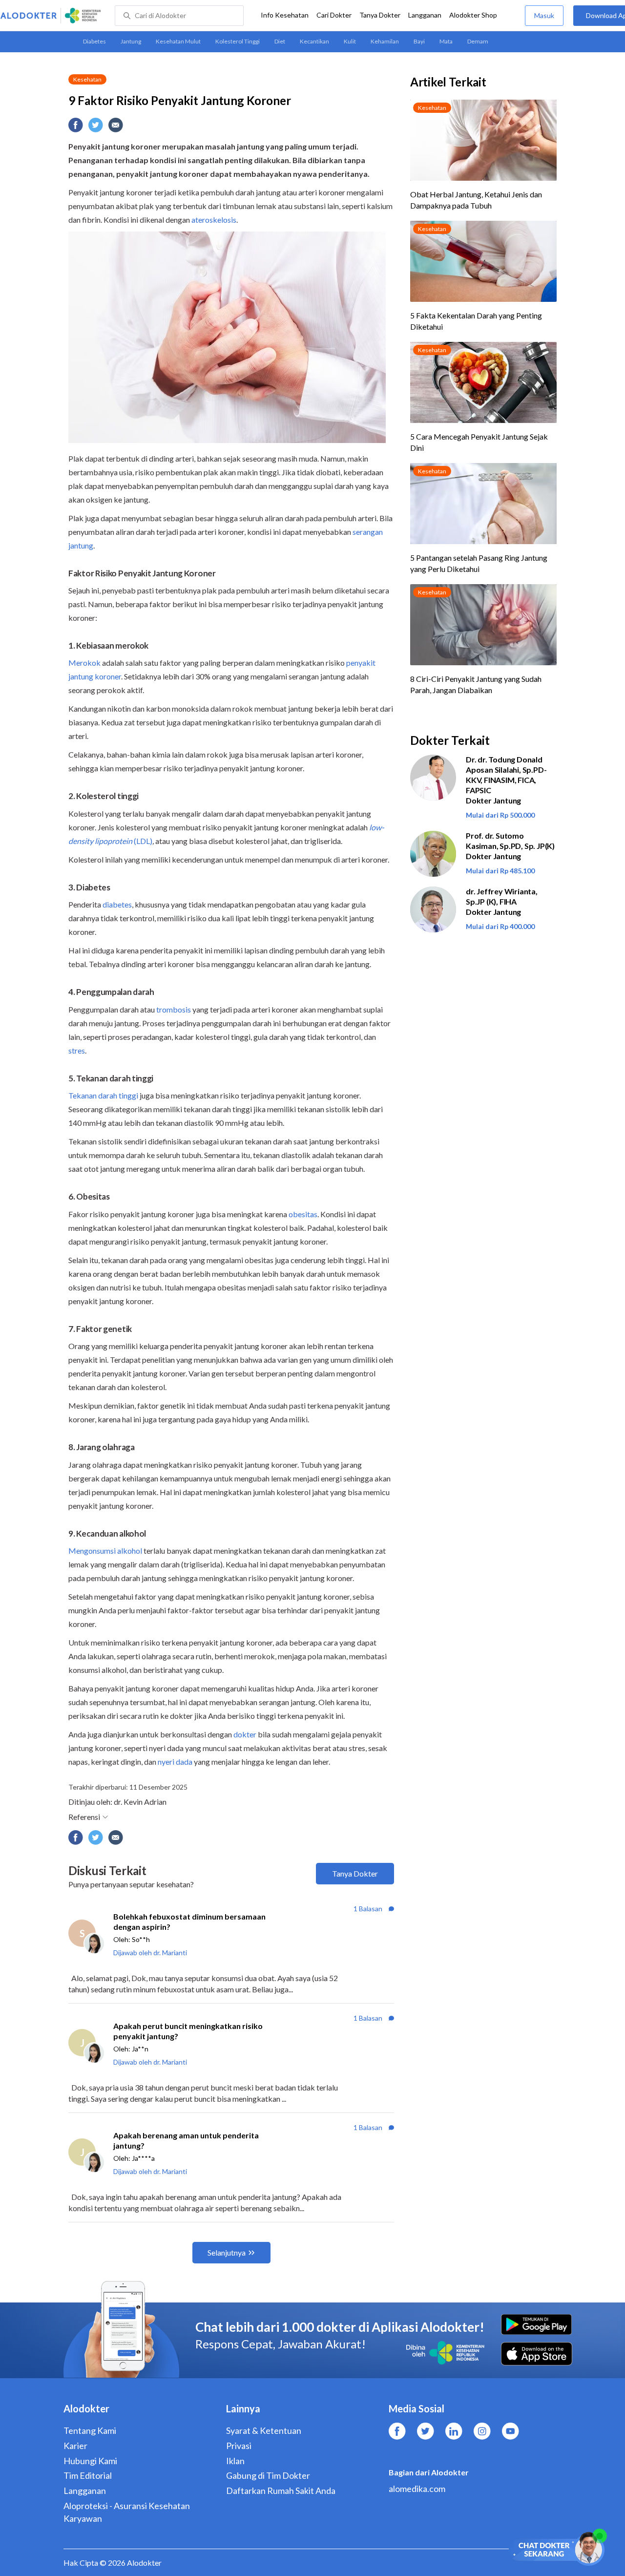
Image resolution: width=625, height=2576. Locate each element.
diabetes (117, 904)
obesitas (303, 1214)
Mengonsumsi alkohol (105, 1551)
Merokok (84, 663)
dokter (245, 1734)
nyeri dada (175, 1762)
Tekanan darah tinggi (103, 1095)
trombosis (174, 1009)
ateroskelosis (214, 220)
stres (77, 1050)
